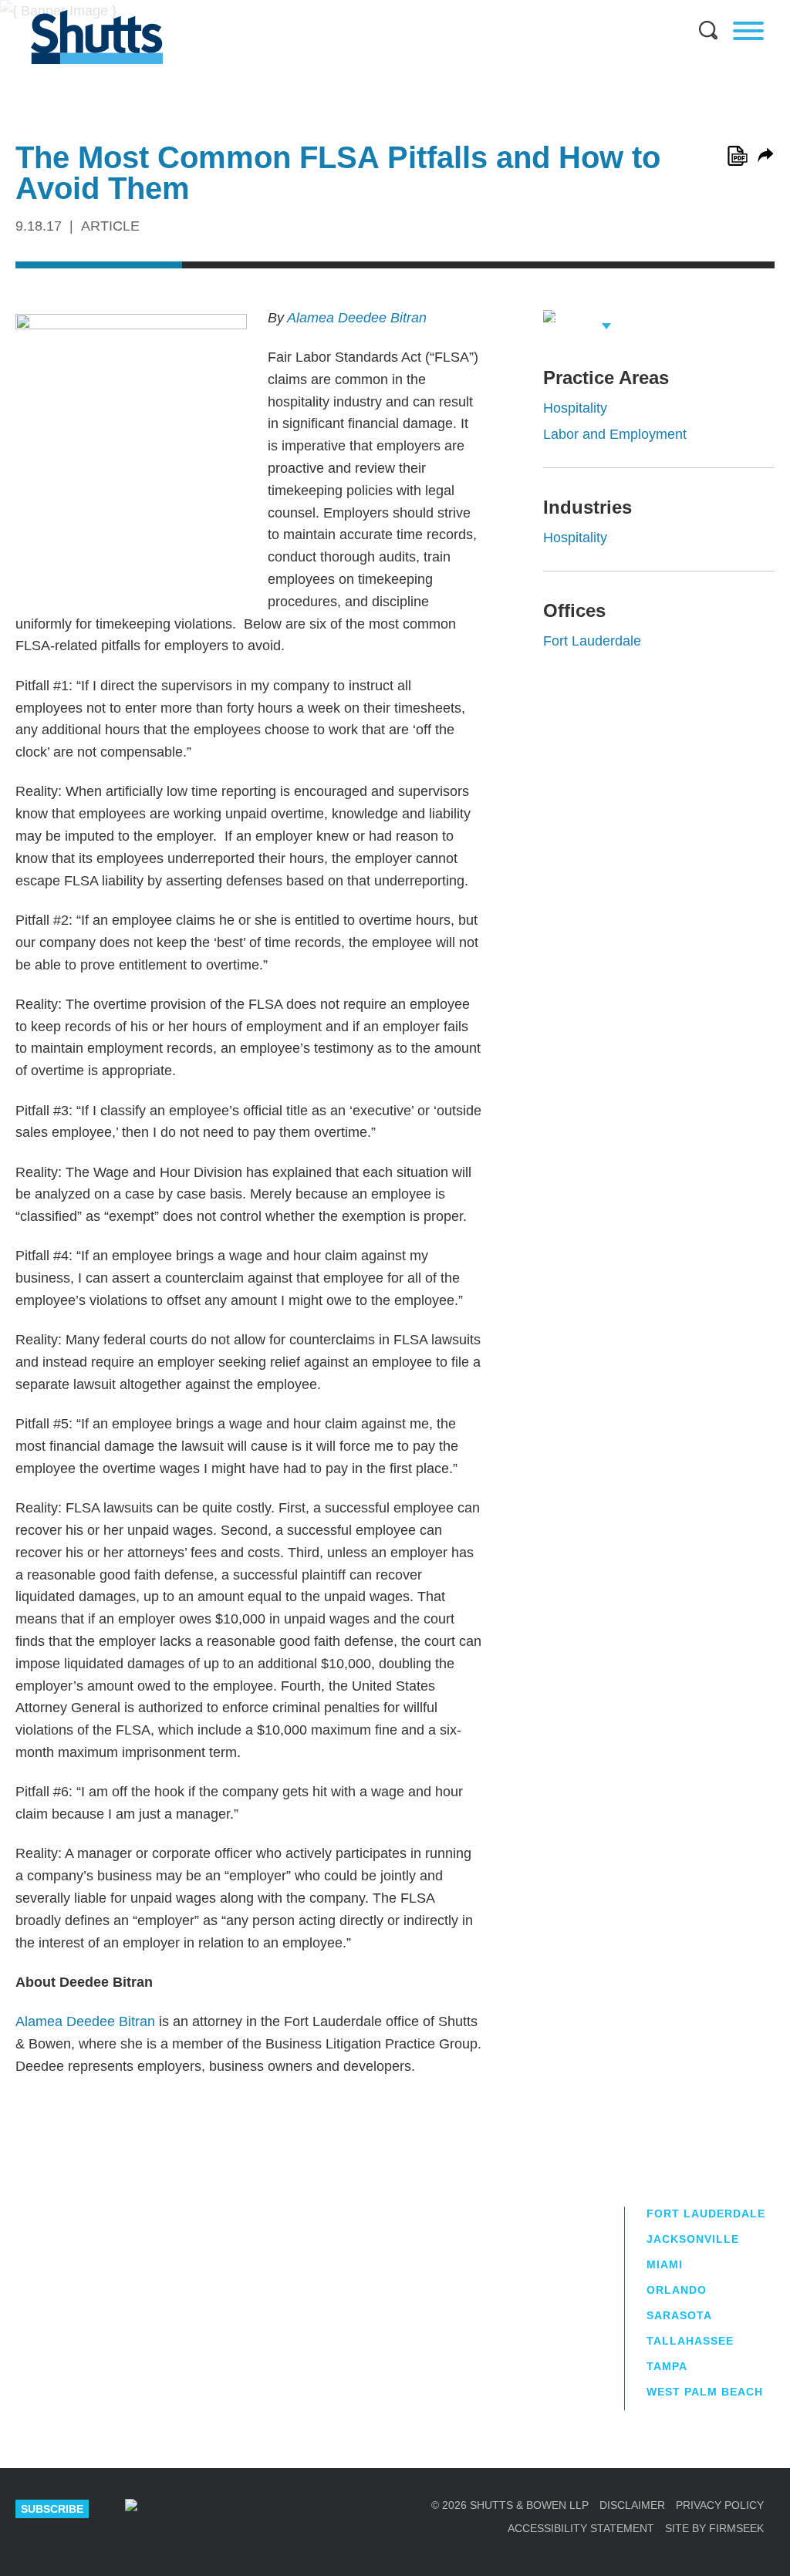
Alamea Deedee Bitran (357, 318)
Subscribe (52, 2509)
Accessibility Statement (581, 2528)
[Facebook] (275, 2509)
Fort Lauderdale (592, 641)
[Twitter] (228, 2509)
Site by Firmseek (714, 2528)
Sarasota (679, 2315)
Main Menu (383, 8)
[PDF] (738, 156)
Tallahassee (690, 2341)
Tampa (667, 2366)
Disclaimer (632, 2505)
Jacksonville (693, 2239)
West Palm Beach (705, 2392)
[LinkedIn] (179, 2509)
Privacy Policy (720, 2505)
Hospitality (575, 408)
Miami (665, 2264)
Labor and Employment (615, 434)
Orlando (677, 2290)
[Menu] (748, 31)
